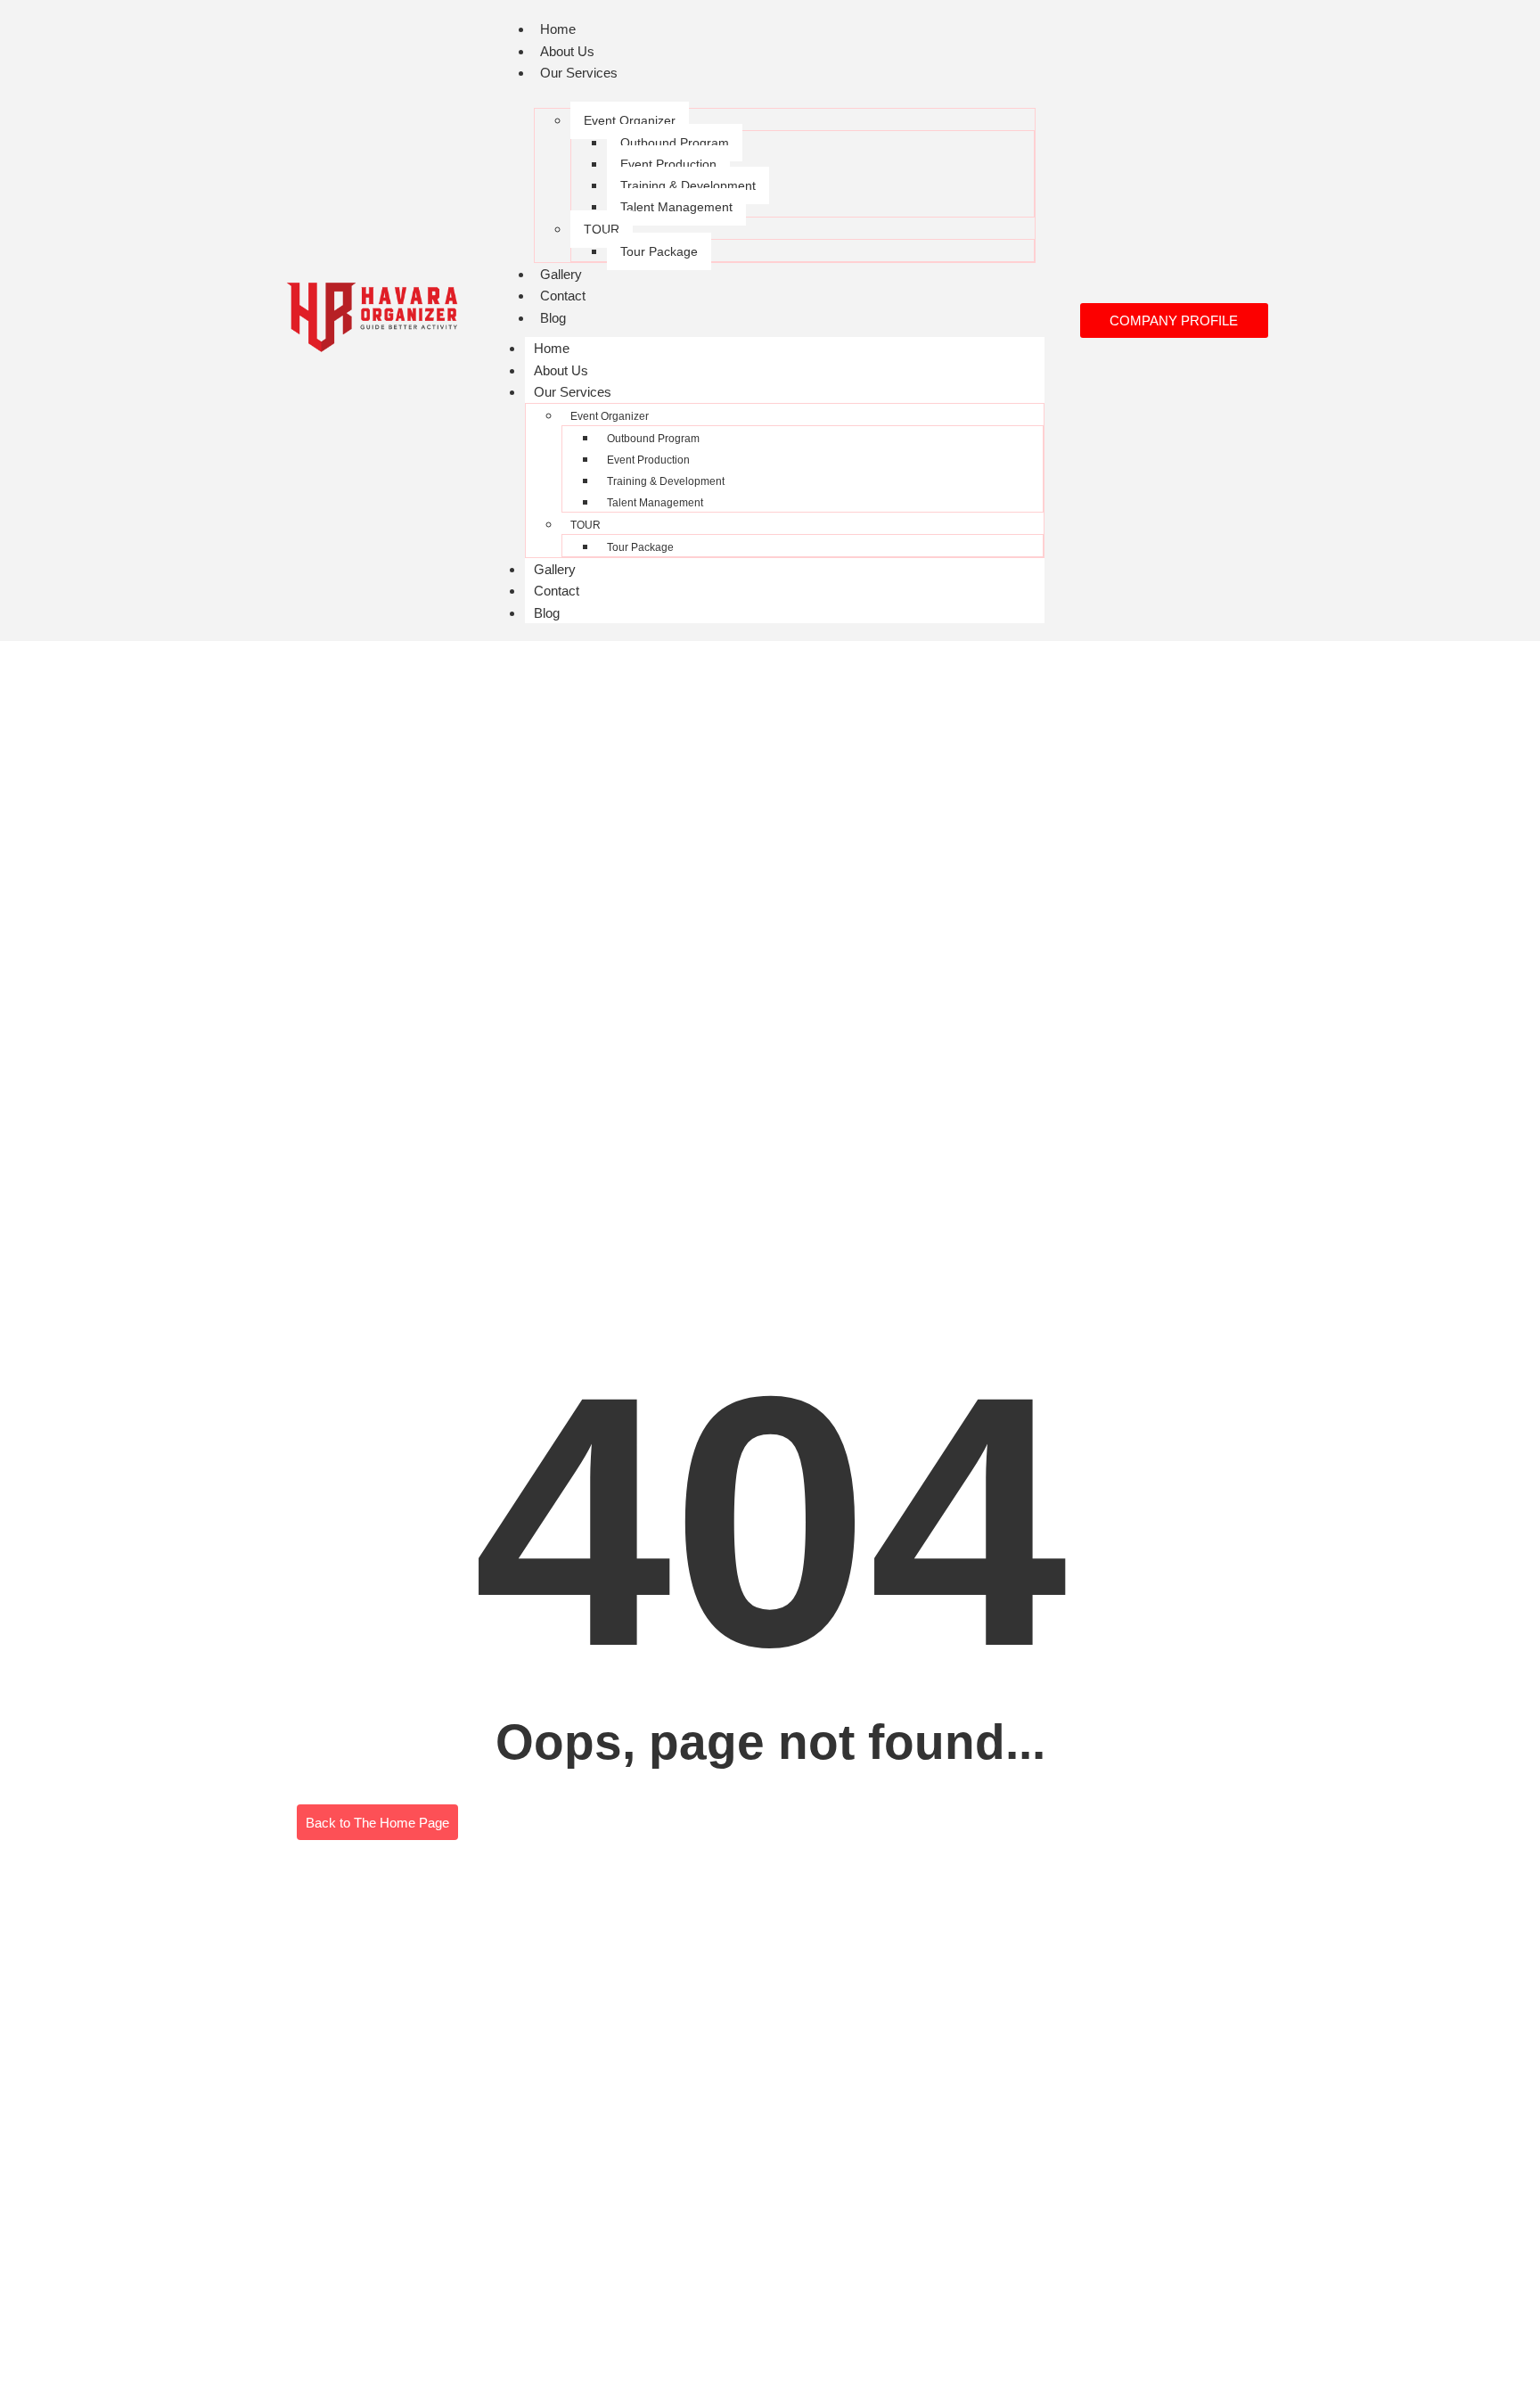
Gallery (561, 274)
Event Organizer (630, 120)
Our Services (579, 73)
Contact (563, 296)
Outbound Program (675, 143)
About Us (567, 51)
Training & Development (688, 185)
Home (558, 29)
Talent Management (676, 207)
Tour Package (659, 251)
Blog (553, 318)
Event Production (668, 164)
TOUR (602, 229)
